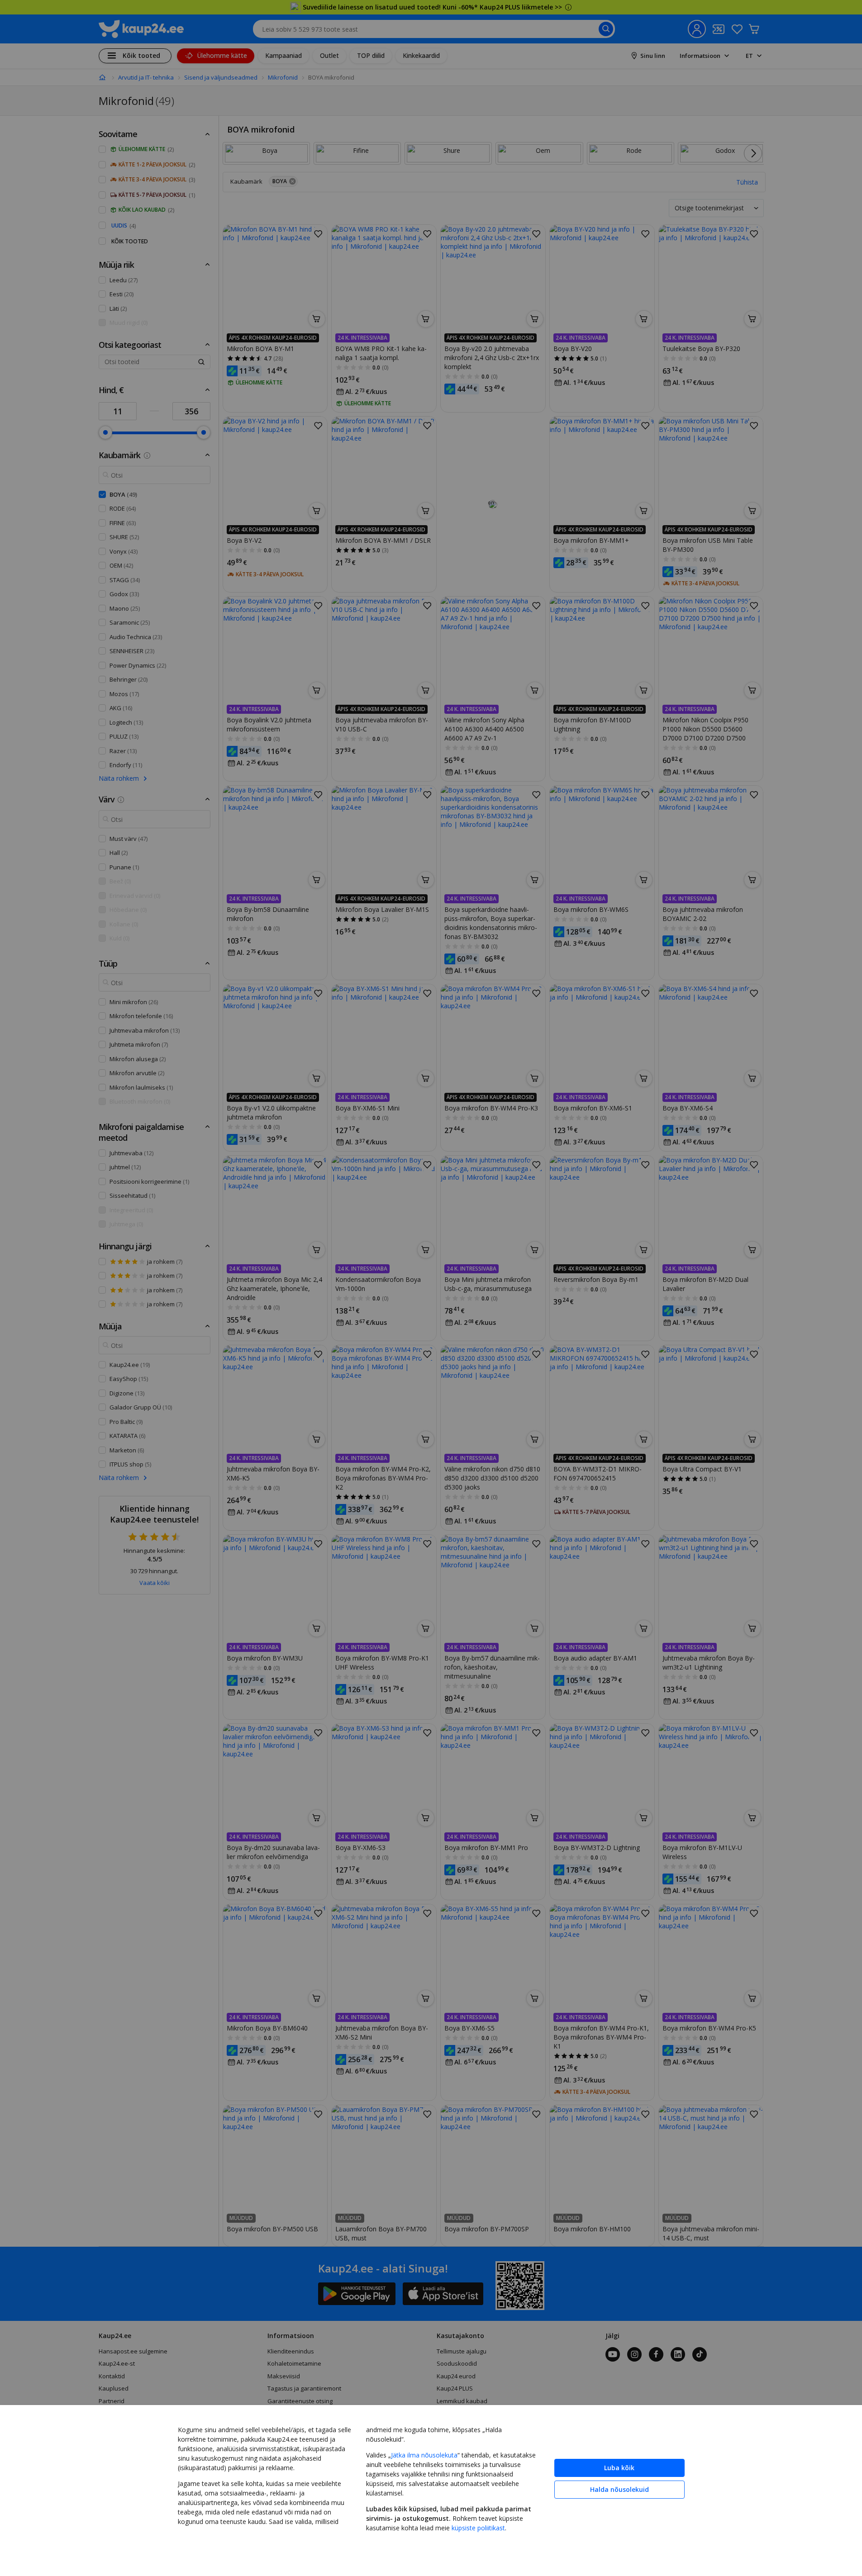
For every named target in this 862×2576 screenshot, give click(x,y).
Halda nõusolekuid (619, 2489)
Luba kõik (619, 2468)
